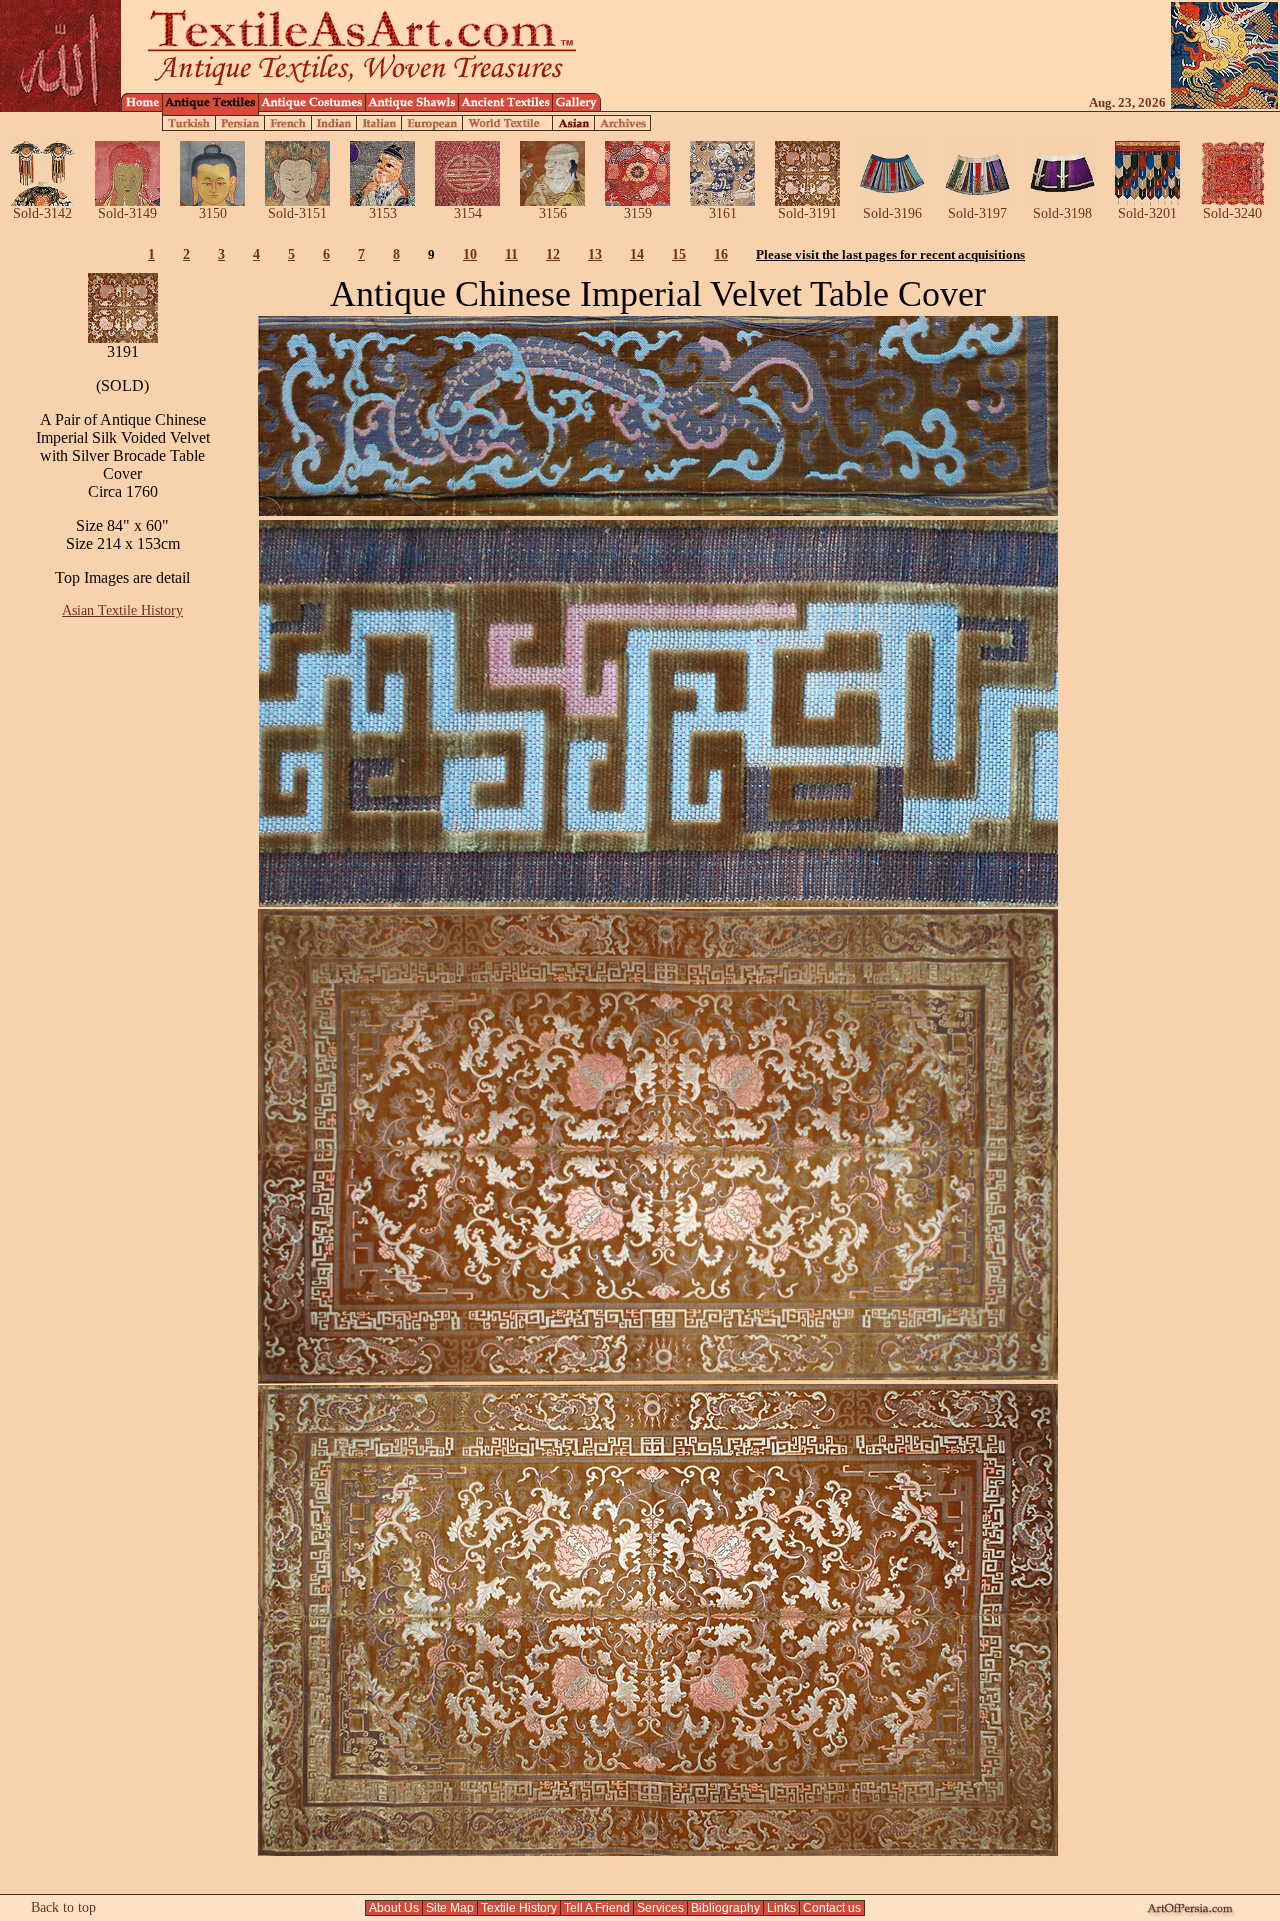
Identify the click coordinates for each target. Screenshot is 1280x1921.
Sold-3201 (1147, 213)
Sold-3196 (892, 213)
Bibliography (725, 1908)
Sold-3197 (977, 213)
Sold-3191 (807, 213)
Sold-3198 (1062, 213)
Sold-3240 (1232, 213)
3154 (468, 213)
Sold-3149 (127, 213)
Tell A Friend (597, 1908)
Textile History (519, 1908)
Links (781, 1908)
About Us (394, 1908)
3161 (723, 213)
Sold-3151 (297, 213)
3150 (213, 213)
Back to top (63, 1907)
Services (660, 1908)
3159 (638, 213)
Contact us (832, 1908)
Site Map (450, 1908)
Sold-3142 (42, 213)
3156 (553, 213)
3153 (383, 213)
